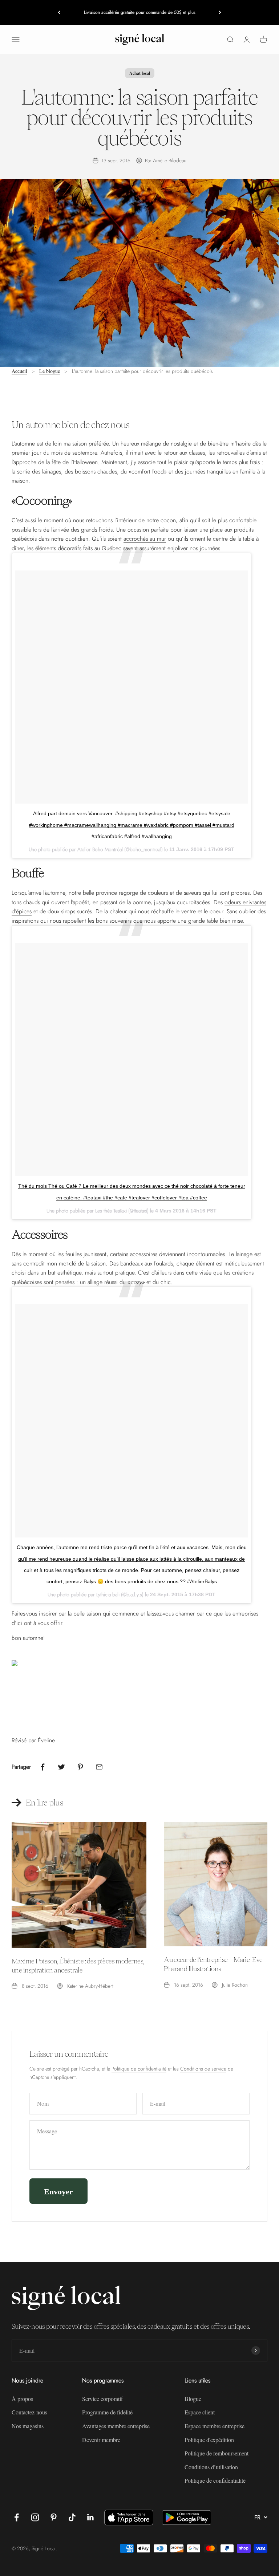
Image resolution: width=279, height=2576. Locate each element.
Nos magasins (28, 2426)
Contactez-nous (29, 2412)
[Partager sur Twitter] (61, 1767)
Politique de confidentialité (139, 2069)
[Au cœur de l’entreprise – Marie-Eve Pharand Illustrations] (216, 1884)
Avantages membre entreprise (116, 2426)
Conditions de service (203, 2069)
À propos (22, 2399)
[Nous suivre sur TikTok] (72, 2517)
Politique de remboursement (217, 2453)
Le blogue (50, 371)
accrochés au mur (145, 539)
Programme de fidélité (107, 2412)
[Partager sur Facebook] (43, 1767)
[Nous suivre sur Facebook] (17, 2517)
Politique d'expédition (209, 2440)
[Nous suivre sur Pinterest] (54, 2517)
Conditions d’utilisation (211, 2467)
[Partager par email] (99, 1767)
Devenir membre (101, 2440)
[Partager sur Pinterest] (80, 1767)
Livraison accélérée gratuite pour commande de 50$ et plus (140, 12)
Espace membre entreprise (215, 2426)
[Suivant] (220, 13)
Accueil (19, 371)
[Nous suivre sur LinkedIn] (91, 2517)
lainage (244, 1254)
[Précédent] (59, 13)
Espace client (200, 2412)
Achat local (140, 73)
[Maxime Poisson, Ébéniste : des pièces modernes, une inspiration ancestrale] (79, 1885)
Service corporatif (102, 2399)
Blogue (193, 2399)
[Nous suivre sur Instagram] (35, 2517)
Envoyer (58, 2191)
